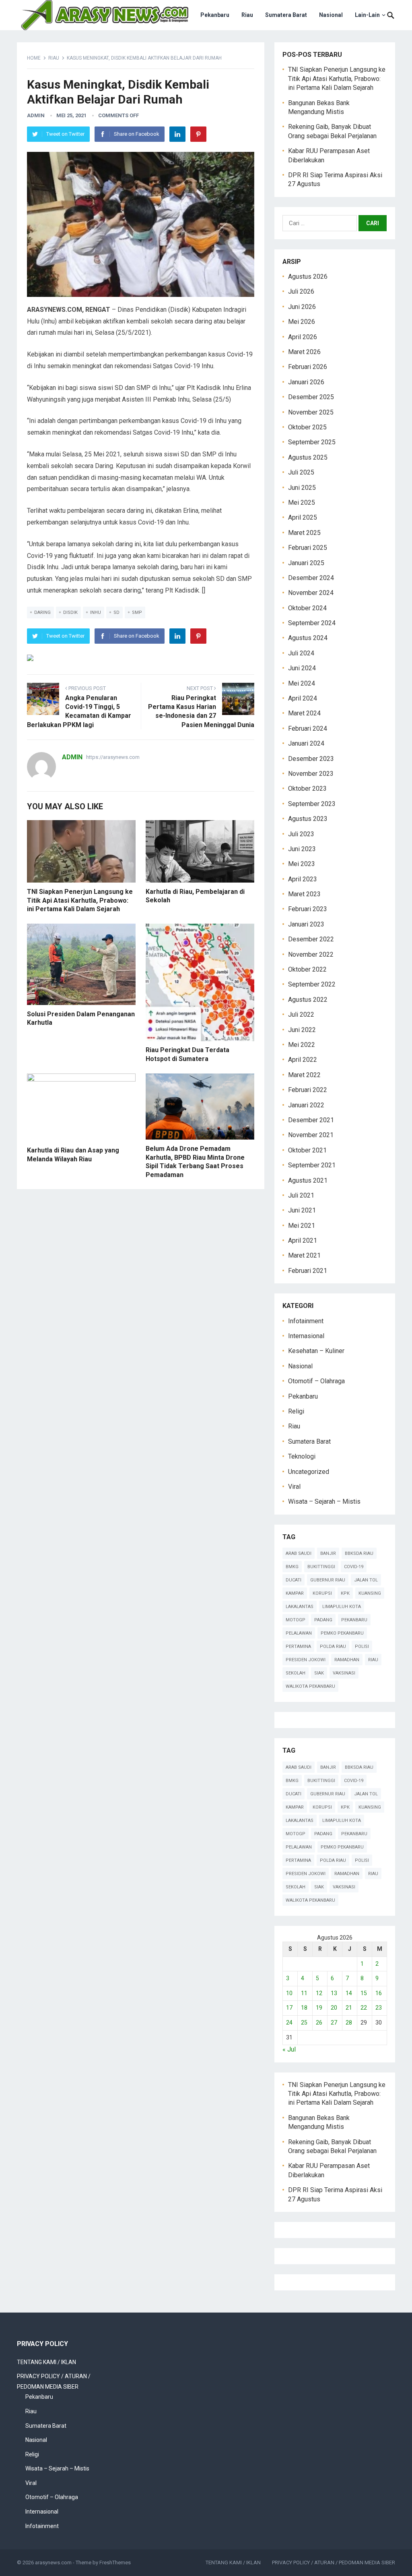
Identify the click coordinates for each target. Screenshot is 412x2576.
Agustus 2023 (308, 819)
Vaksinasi (344, 1673)
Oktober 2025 (307, 427)
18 (304, 2008)
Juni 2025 (302, 488)
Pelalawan (299, 1633)
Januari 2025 (306, 563)
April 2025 (303, 517)
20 (334, 2008)
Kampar (295, 1593)
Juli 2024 (301, 653)
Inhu (96, 612)
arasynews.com (53, 2563)
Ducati (294, 1580)
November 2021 (311, 1135)
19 (319, 2008)
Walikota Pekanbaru (310, 1686)
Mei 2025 (302, 503)
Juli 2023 (301, 834)
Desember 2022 (311, 939)
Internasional (306, 1336)
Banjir (328, 1553)
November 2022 (311, 954)
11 (304, 1993)
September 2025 (312, 442)
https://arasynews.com (113, 757)
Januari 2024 (306, 743)
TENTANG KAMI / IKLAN (46, 2362)
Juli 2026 (301, 291)
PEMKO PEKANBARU (342, 1633)
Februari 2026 (308, 367)
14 (349, 1993)
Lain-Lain (367, 15)
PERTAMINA (298, 1647)
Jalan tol (366, 1580)
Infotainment (306, 1321)
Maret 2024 (304, 713)
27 (334, 2023)
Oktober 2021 (307, 1150)
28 (349, 2023)
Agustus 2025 (308, 457)
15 (364, 1993)
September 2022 (312, 984)
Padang (323, 1620)
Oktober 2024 (307, 608)
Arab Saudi (299, 1553)
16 (379, 1993)
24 (289, 2023)
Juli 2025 (301, 472)
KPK (345, 1593)
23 (379, 2008)
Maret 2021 (304, 1255)
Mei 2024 (302, 683)
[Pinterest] (198, 134)
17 (289, 2008)
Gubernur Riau (328, 1580)
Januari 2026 (306, 382)
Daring (42, 612)
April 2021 (303, 1240)
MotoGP (296, 1620)
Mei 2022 (302, 1045)
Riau (247, 15)
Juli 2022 (301, 1014)
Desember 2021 (311, 1120)
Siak (319, 1673)
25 (304, 2023)
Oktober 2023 (307, 789)
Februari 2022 (308, 1090)
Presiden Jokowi (306, 1660)
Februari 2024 (308, 728)
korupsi (322, 1593)
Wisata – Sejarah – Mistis (324, 1501)
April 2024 (303, 698)
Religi (296, 1411)
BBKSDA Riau (359, 1553)
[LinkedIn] (177, 134)
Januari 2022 (306, 1105)
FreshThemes (115, 2563)
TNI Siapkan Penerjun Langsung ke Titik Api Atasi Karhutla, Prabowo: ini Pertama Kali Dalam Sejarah (80, 900)
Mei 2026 (302, 322)
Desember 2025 (311, 397)
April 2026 (303, 337)
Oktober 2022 (307, 969)
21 (349, 2008)
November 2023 (311, 774)
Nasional (331, 15)
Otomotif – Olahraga (316, 1381)
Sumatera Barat (286, 15)
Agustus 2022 (308, 1000)
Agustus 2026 (308, 277)
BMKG (292, 1567)
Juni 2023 (302, 849)
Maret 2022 (304, 1075)
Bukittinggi (321, 1567)
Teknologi (302, 1456)
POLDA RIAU (333, 1647)
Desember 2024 (311, 578)
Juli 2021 (301, 1195)
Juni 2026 (302, 307)
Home (34, 58)
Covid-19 (354, 1567)
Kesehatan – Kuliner (316, 1351)
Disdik (70, 612)
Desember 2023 (311, 759)
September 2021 (312, 1165)
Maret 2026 (304, 352)
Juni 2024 (302, 668)
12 (319, 1993)
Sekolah (296, 1673)
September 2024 (312, 623)
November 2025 (311, 412)
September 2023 (312, 804)
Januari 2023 (306, 924)
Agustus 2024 (308, 638)
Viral (294, 1487)
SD (116, 612)
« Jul (289, 2049)
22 (364, 2008)
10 (289, 1993)
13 (334, 1993)
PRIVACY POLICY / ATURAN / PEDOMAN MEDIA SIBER (334, 2563)
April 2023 (303, 879)
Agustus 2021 (308, 1180)
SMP (137, 612)
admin (36, 115)
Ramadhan (347, 1660)
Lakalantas (300, 1607)
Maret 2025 (304, 533)
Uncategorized (309, 1472)
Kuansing (370, 1593)
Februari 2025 (308, 548)
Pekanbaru (215, 15)
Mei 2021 (302, 1226)
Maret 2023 (304, 894)
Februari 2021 (308, 1271)
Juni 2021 (302, 1210)
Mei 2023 (302, 864)
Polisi (362, 1647)
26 (319, 2023)
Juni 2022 (302, 1030)
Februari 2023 (308, 909)
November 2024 (311, 593)
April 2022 (303, 1060)
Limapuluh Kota (342, 1607)
